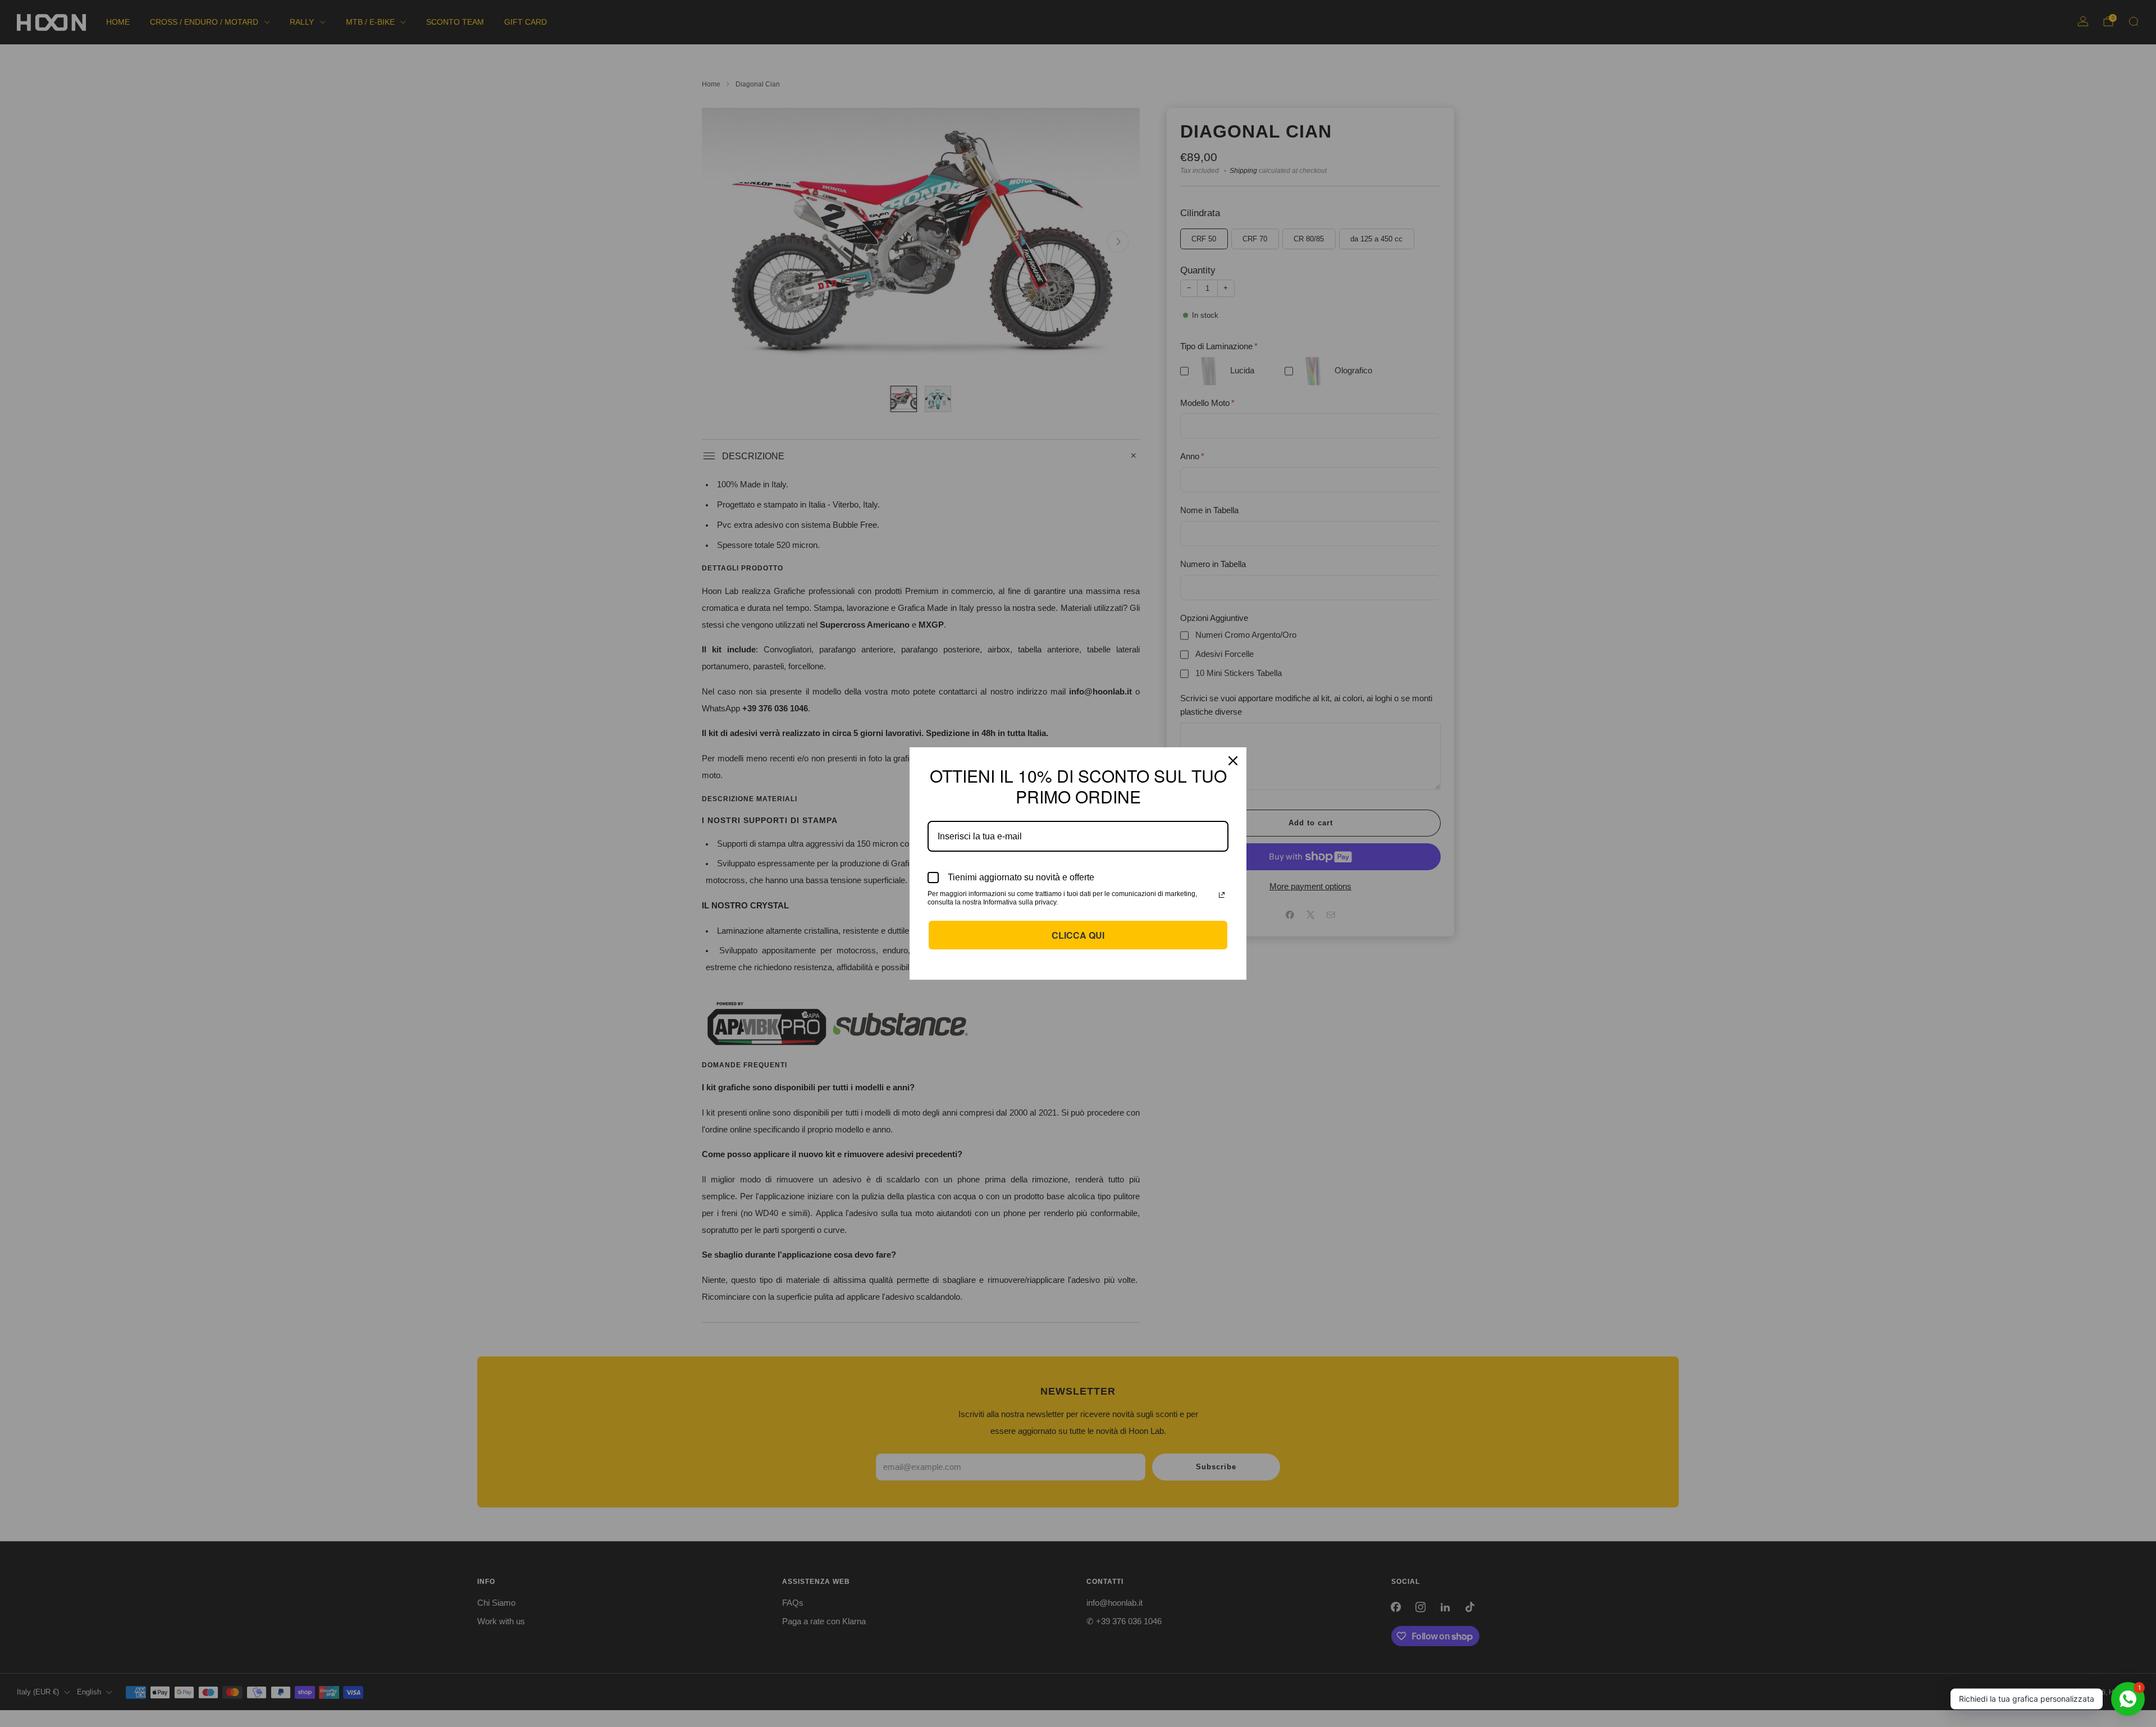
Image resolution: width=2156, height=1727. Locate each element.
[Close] (1233, 761)
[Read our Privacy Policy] (1222, 895)
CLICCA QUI (1078, 935)
